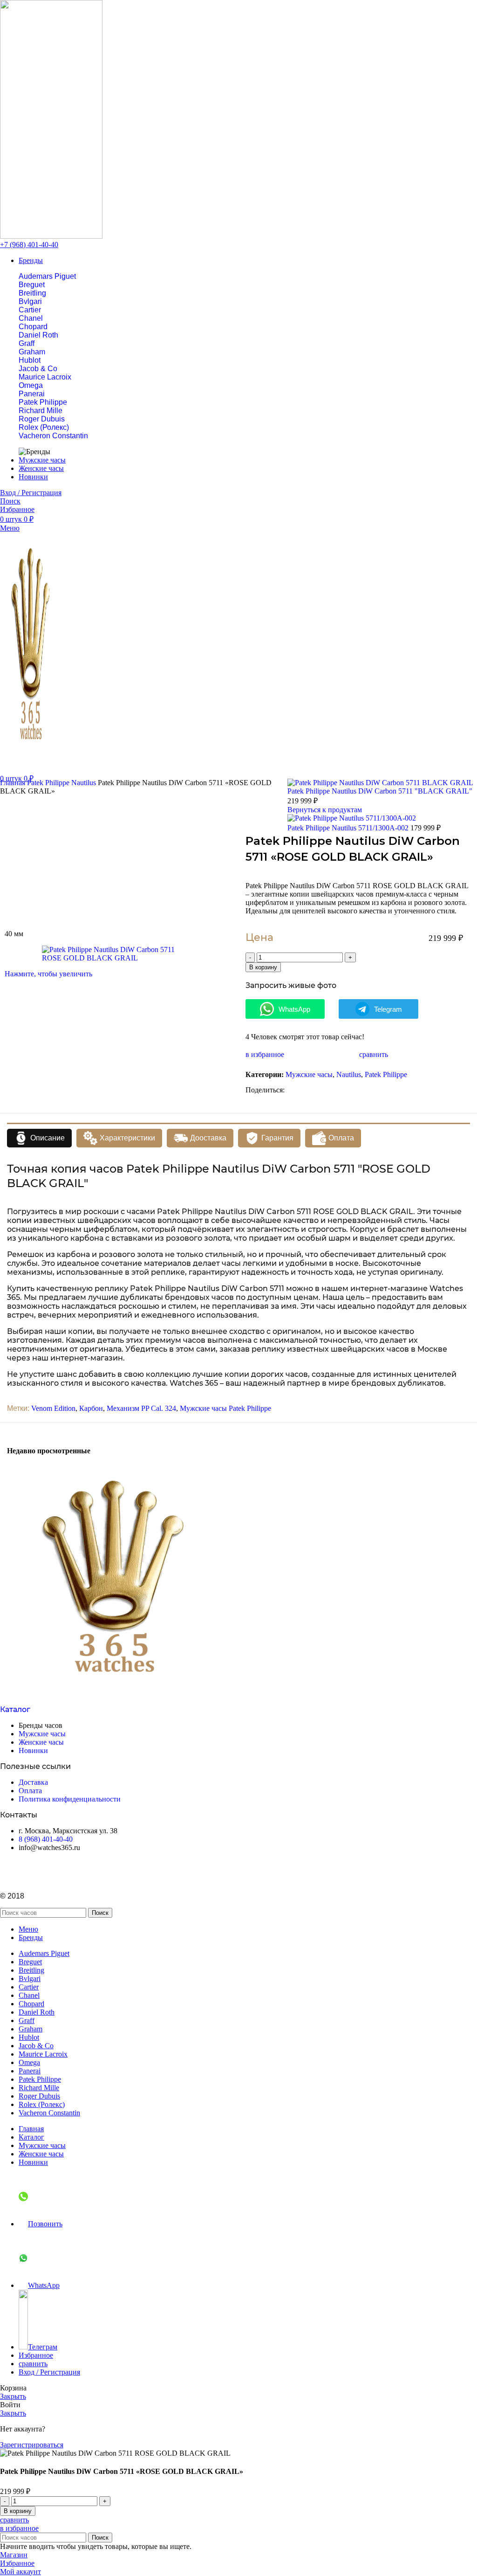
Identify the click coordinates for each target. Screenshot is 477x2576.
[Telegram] (12, 1871)
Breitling (32, 293)
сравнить (33, 2364)
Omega (31, 385)
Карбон (91, 1408)
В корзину (263, 967)
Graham (32, 352)
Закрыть (13, 2396)
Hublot (30, 360)
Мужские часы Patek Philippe (225, 1408)
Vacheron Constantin (53, 436)
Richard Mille (41, 411)
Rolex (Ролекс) (44, 427)
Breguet (32, 285)
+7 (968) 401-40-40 (29, 245)
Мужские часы (309, 1074)
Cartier (30, 310)
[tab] (39, 1138)
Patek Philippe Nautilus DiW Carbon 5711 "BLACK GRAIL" (380, 791)
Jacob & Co (38, 369)
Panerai (32, 394)
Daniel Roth (38, 335)
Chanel (31, 318)
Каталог (15, 1709)
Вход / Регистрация (49, 2372)
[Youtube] (37, 1871)
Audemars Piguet (47, 276)
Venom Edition (53, 1408)
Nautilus (85, 783)
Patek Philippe (43, 402)
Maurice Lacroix (45, 377)
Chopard (33, 327)
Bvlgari (30, 301)
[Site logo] (51, 236)
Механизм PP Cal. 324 (141, 1408)
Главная (14, 783)
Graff (27, 343)
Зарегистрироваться (32, 2445)
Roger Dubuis (42, 419)
